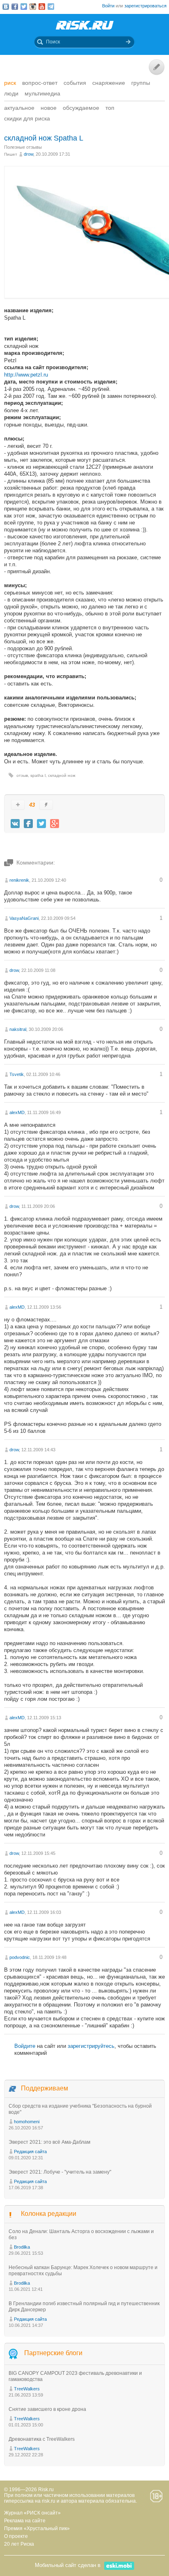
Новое (49, 108)
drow (29, 154)
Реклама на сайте (25, 2521)
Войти (108, 6)
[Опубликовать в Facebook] (28, 824)
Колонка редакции (49, 2214)
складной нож (62, 775)
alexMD (17, 1112)
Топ (110, 108)
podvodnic (20, 1957)
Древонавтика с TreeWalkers (42, 2439)
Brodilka (22, 2247)
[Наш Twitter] (24, 7)
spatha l (38, 775)
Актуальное (19, 108)
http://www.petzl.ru (26, 375)
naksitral (18, 1029)
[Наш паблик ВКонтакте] (6, 7)
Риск (10, 83)
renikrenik (19, 880)
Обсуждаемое (81, 108)
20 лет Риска (19, 2544)
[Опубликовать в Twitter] (41, 824)
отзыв (22, 775)
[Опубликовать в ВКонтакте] (15, 824)
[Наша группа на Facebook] (15, 7)
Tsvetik (17, 1074)
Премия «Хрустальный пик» (37, 2528)
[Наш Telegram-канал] (51, 7)
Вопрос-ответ (40, 83)
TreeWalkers (27, 2389)
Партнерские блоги (53, 2353)
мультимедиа (42, 93)
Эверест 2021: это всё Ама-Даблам (49, 2142)
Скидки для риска (27, 118)
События (75, 83)
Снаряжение (109, 83)
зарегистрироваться (145, 6)
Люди (11, 93)
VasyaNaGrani (24, 918)
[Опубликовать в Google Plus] (55, 824)
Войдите (25, 2046)
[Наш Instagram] (33, 7)
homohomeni (27, 2122)
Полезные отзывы (23, 147)
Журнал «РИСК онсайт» (32, 2513)
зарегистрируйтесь (91, 2046)
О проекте (16, 2536)
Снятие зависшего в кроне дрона (47, 2409)
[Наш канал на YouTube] (42, 7)
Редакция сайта (30, 2152)
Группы (141, 83)
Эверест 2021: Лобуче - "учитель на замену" (60, 2172)
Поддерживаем (45, 2088)
